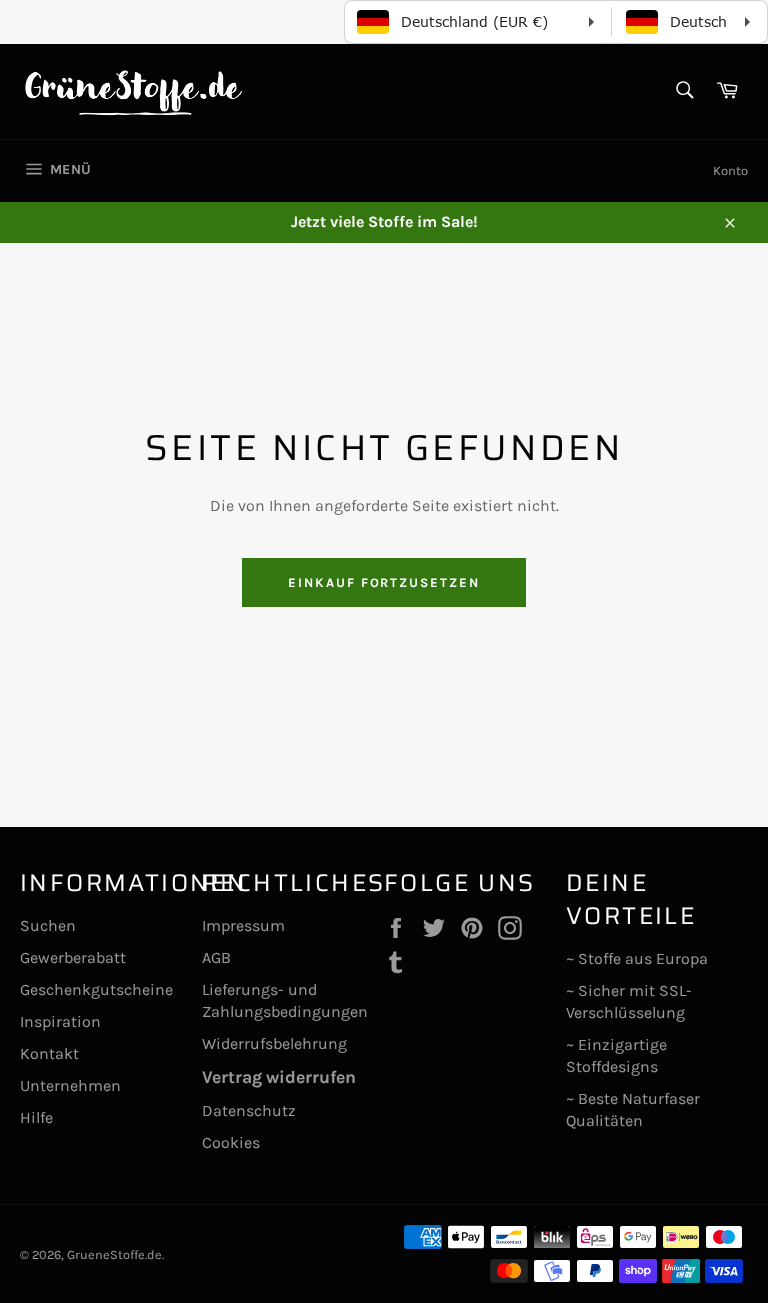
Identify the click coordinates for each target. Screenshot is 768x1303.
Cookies (231, 1142)
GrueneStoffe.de (114, 1254)
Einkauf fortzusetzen (384, 582)
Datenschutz (249, 1110)
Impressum (243, 925)
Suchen (48, 925)
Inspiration (60, 1021)
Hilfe (36, 1117)
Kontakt (49, 1053)
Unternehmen (70, 1085)
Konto (730, 170)
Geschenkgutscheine (96, 989)
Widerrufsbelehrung (274, 1043)
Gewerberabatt (73, 957)
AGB (216, 957)
